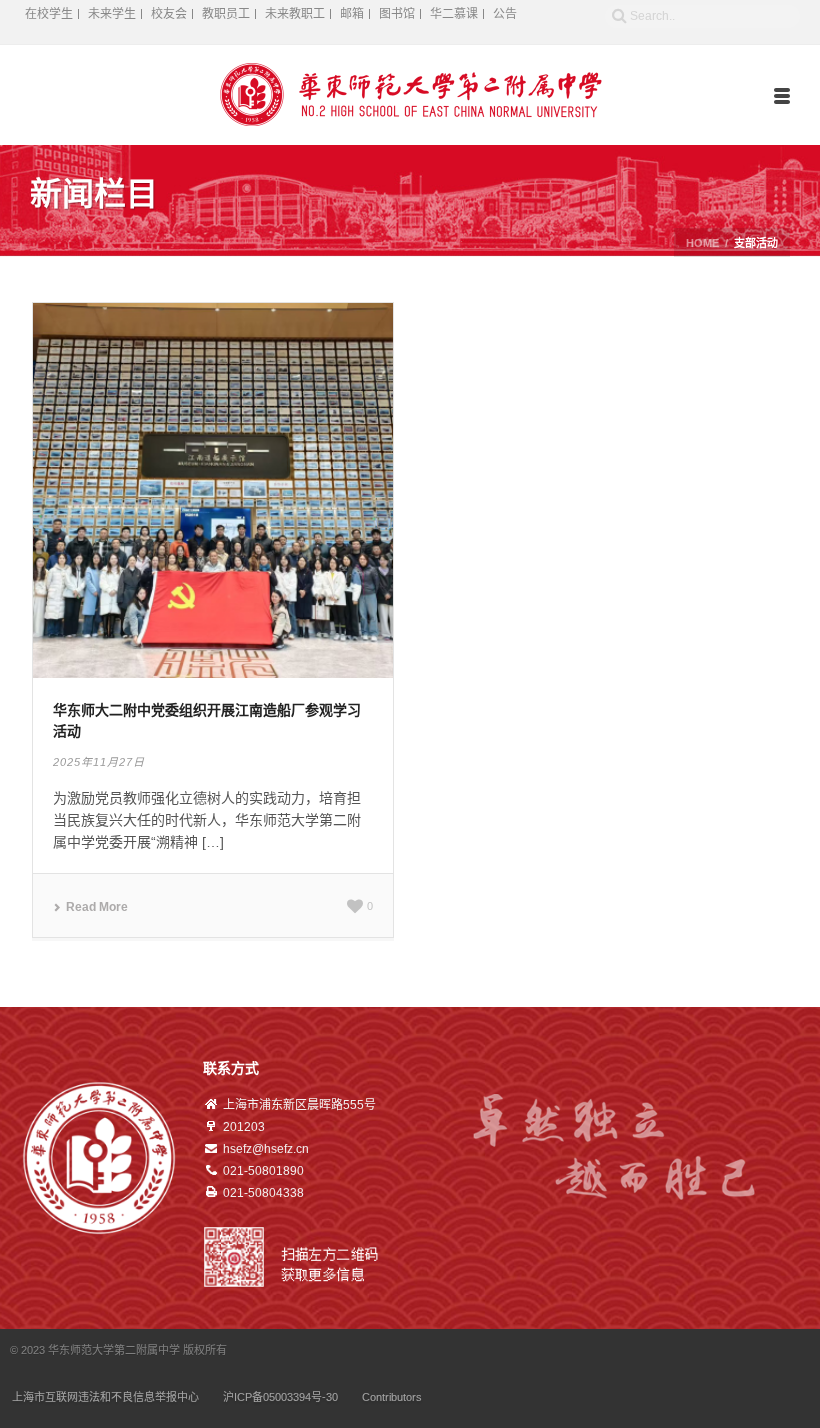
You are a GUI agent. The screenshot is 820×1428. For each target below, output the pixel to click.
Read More (97, 907)
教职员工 (226, 14)
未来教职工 (295, 14)
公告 (505, 14)
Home (702, 243)
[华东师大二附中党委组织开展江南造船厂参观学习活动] (213, 489)
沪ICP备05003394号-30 (280, 1397)
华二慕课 (454, 14)
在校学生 (49, 14)
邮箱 (352, 14)
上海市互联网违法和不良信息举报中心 (105, 1397)
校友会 (169, 14)
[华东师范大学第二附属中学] (410, 95)
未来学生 (112, 14)
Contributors (392, 1397)
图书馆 (397, 14)
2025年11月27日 (99, 762)
